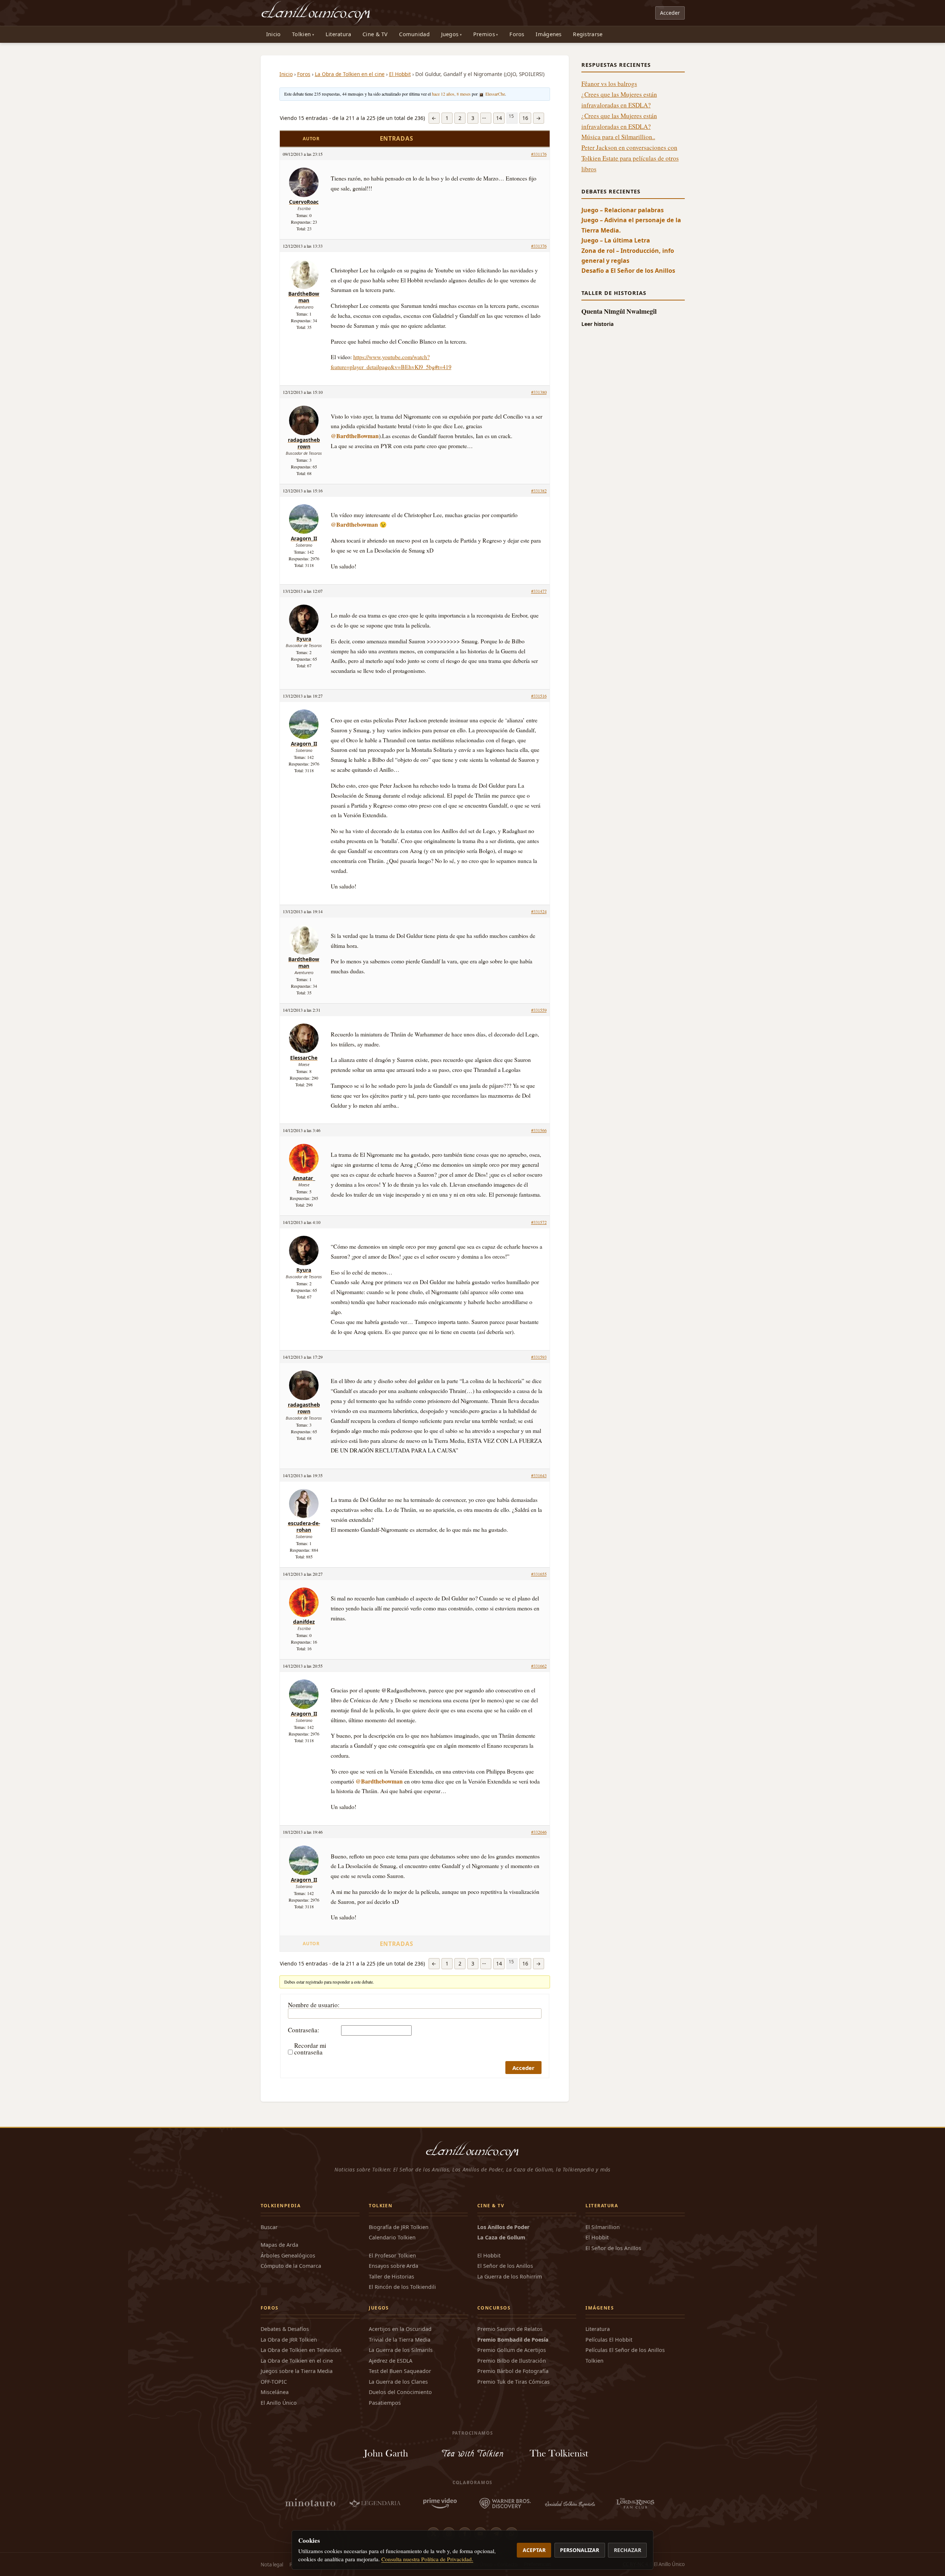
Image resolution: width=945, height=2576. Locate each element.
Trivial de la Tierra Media (400, 2340)
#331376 (539, 246)
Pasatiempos (385, 2403)
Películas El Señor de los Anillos (625, 2350)
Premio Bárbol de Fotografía (513, 2371)
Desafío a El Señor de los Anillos (628, 271)
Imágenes (549, 34)
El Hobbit (400, 74)
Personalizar (580, 2550)
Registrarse (588, 34)
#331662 (539, 1666)
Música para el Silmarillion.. (618, 137)
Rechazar (628, 2550)
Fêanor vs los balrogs (609, 84)
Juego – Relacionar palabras (623, 210)
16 (525, 118)
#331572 (539, 1222)
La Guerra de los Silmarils (401, 2350)
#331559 (539, 1010)
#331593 (539, 1357)
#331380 (539, 392)
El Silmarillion (603, 2227)
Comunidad (414, 34)
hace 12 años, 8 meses (451, 94)
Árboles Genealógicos (288, 2255)
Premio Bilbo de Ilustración (512, 2361)
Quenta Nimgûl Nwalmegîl (619, 311)
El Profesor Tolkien (392, 2255)
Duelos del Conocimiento (400, 2392)
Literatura (339, 34)
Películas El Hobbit (609, 2340)
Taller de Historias (391, 2276)
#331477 (539, 591)
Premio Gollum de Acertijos (512, 2350)
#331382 (539, 491)
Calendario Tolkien (392, 2237)
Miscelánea (275, 2392)
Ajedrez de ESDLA (391, 2361)
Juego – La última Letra (616, 240)
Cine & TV (375, 34)
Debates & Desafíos (285, 2329)
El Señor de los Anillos (505, 2266)
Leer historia (597, 324)
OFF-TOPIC (274, 2382)
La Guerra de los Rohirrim (510, 2276)
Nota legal (272, 2565)
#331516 (539, 696)
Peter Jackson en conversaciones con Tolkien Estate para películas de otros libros (630, 158)
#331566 (539, 1130)
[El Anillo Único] (316, 13)
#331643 (539, 1475)
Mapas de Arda (279, 2245)
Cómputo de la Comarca (291, 2266)
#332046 (539, 1832)
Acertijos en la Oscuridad (400, 2329)
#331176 (539, 154)
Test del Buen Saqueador (400, 2371)
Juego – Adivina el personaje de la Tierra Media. (631, 225)
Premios (484, 34)
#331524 (539, 911)
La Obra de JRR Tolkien (289, 2340)
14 (499, 118)
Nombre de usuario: (314, 2005)
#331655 (539, 1574)
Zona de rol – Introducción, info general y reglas (628, 256)
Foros (517, 34)
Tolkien (301, 34)
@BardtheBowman (355, 436)
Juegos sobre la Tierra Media (297, 2371)
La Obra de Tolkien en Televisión (301, 2350)
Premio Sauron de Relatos (510, 2329)
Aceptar (534, 2550)
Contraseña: (304, 2030)
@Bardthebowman (354, 524)
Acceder (670, 13)
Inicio (274, 34)
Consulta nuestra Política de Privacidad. (427, 2559)
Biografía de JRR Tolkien (399, 2227)
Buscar (269, 2227)
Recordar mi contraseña (310, 2049)
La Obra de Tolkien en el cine (350, 74)
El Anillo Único (279, 2403)
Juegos (450, 34)
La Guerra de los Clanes (398, 2382)
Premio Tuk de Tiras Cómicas (513, 2382)
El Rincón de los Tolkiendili (402, 2287)
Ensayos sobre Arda (394, 2266)
